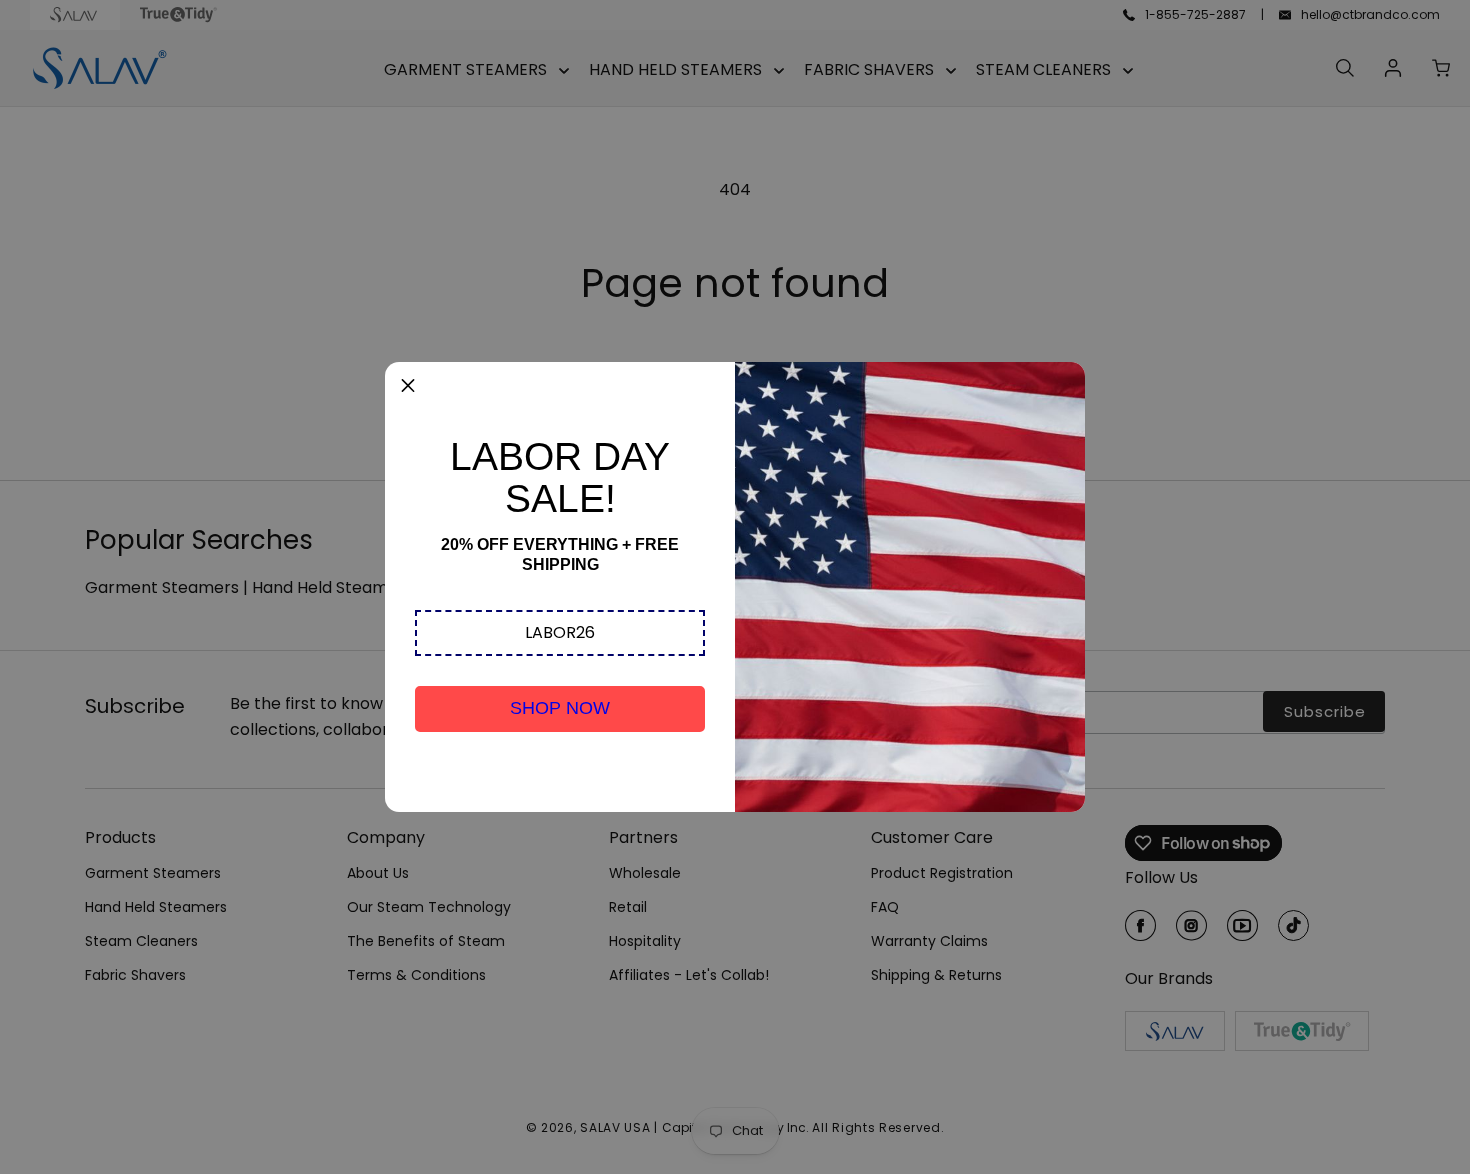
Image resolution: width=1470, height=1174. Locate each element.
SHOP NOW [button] (560, 708)
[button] (560, 633)
